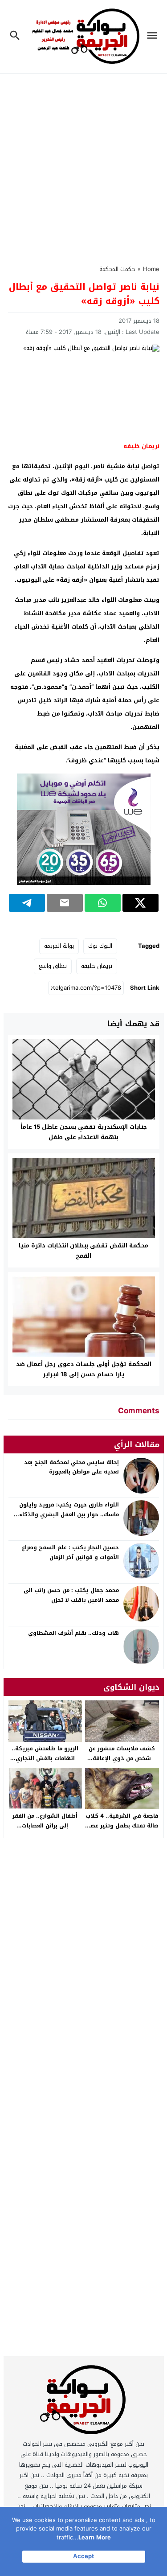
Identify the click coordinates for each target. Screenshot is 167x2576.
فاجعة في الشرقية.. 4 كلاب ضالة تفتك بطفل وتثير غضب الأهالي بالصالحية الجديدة (122, 1825)
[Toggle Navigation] (154, 37)
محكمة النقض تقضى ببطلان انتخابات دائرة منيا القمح (83, 1251)
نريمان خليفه (97, 966)
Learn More (95, 2537)
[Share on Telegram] (27, 903)
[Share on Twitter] (141, 903)
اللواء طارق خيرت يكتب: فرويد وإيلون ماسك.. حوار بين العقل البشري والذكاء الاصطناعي (69, 1514)
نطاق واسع (53, 966)
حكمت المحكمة (117, 269)
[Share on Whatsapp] (103, 903)
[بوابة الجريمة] (84, 2402)
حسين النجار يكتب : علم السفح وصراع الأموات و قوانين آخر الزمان (70, 1552)
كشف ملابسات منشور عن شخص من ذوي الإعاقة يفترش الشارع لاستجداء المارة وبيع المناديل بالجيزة (122, 1763)
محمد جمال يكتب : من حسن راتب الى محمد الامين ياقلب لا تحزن (71, 1595)
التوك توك (100, 946)
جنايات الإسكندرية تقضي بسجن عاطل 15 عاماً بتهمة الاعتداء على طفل (84, 1132)
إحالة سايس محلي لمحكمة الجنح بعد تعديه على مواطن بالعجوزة (71, 1467)
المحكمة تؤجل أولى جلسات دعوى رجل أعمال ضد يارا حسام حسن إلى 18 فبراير (84, 1369)
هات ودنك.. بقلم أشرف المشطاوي (73, 1633)
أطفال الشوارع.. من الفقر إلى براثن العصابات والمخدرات (45, 1825)
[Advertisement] (83, 164)
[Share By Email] (65, 903)
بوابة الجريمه (59, 946)
